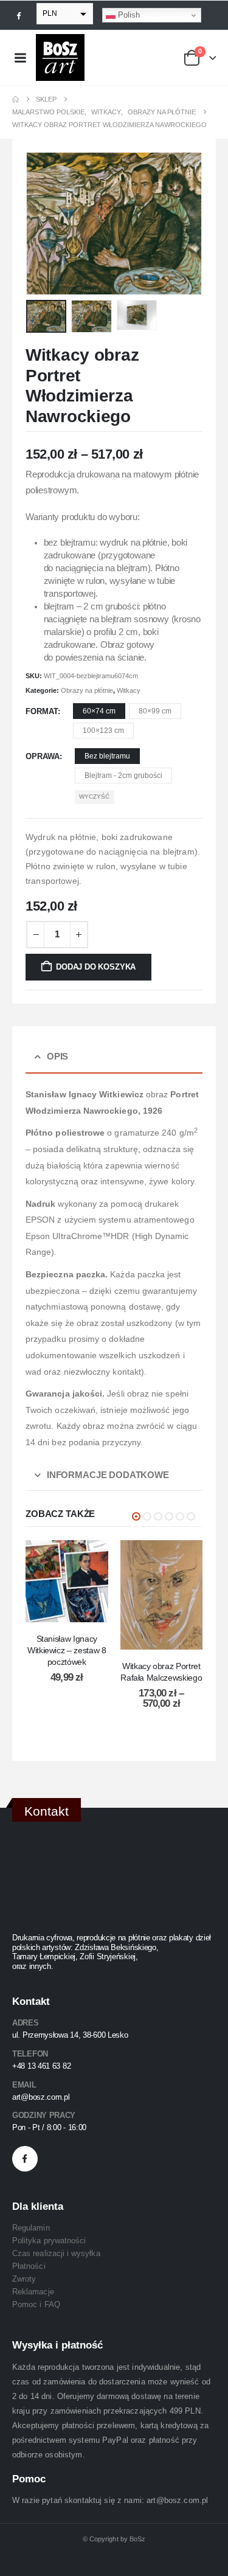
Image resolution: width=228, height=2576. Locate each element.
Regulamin (31, 2228)
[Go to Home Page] (16, 99)
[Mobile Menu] (20, 58)
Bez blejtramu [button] (107, 756)
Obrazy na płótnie (87, 690)
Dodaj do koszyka (96, 967)
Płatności (29, 2266)
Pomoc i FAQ (36, 2304)
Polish (128, 15)
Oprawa (43, 756)
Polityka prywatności (49, 2241)
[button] (41, 224)
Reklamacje (33, 2292)
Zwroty (24, 2279)
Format (42, 711)
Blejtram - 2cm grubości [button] (123, 776)
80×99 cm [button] (155, 711)
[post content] (67, 1581)
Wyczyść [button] (94, 797)
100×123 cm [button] (103, 731)
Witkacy (129, 690)
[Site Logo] (60, 57)
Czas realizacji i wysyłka (56, 2253)
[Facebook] (19, 15)
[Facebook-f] (25, 2159)
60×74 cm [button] (99, 711)
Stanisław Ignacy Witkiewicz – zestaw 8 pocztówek (67, 1650)
